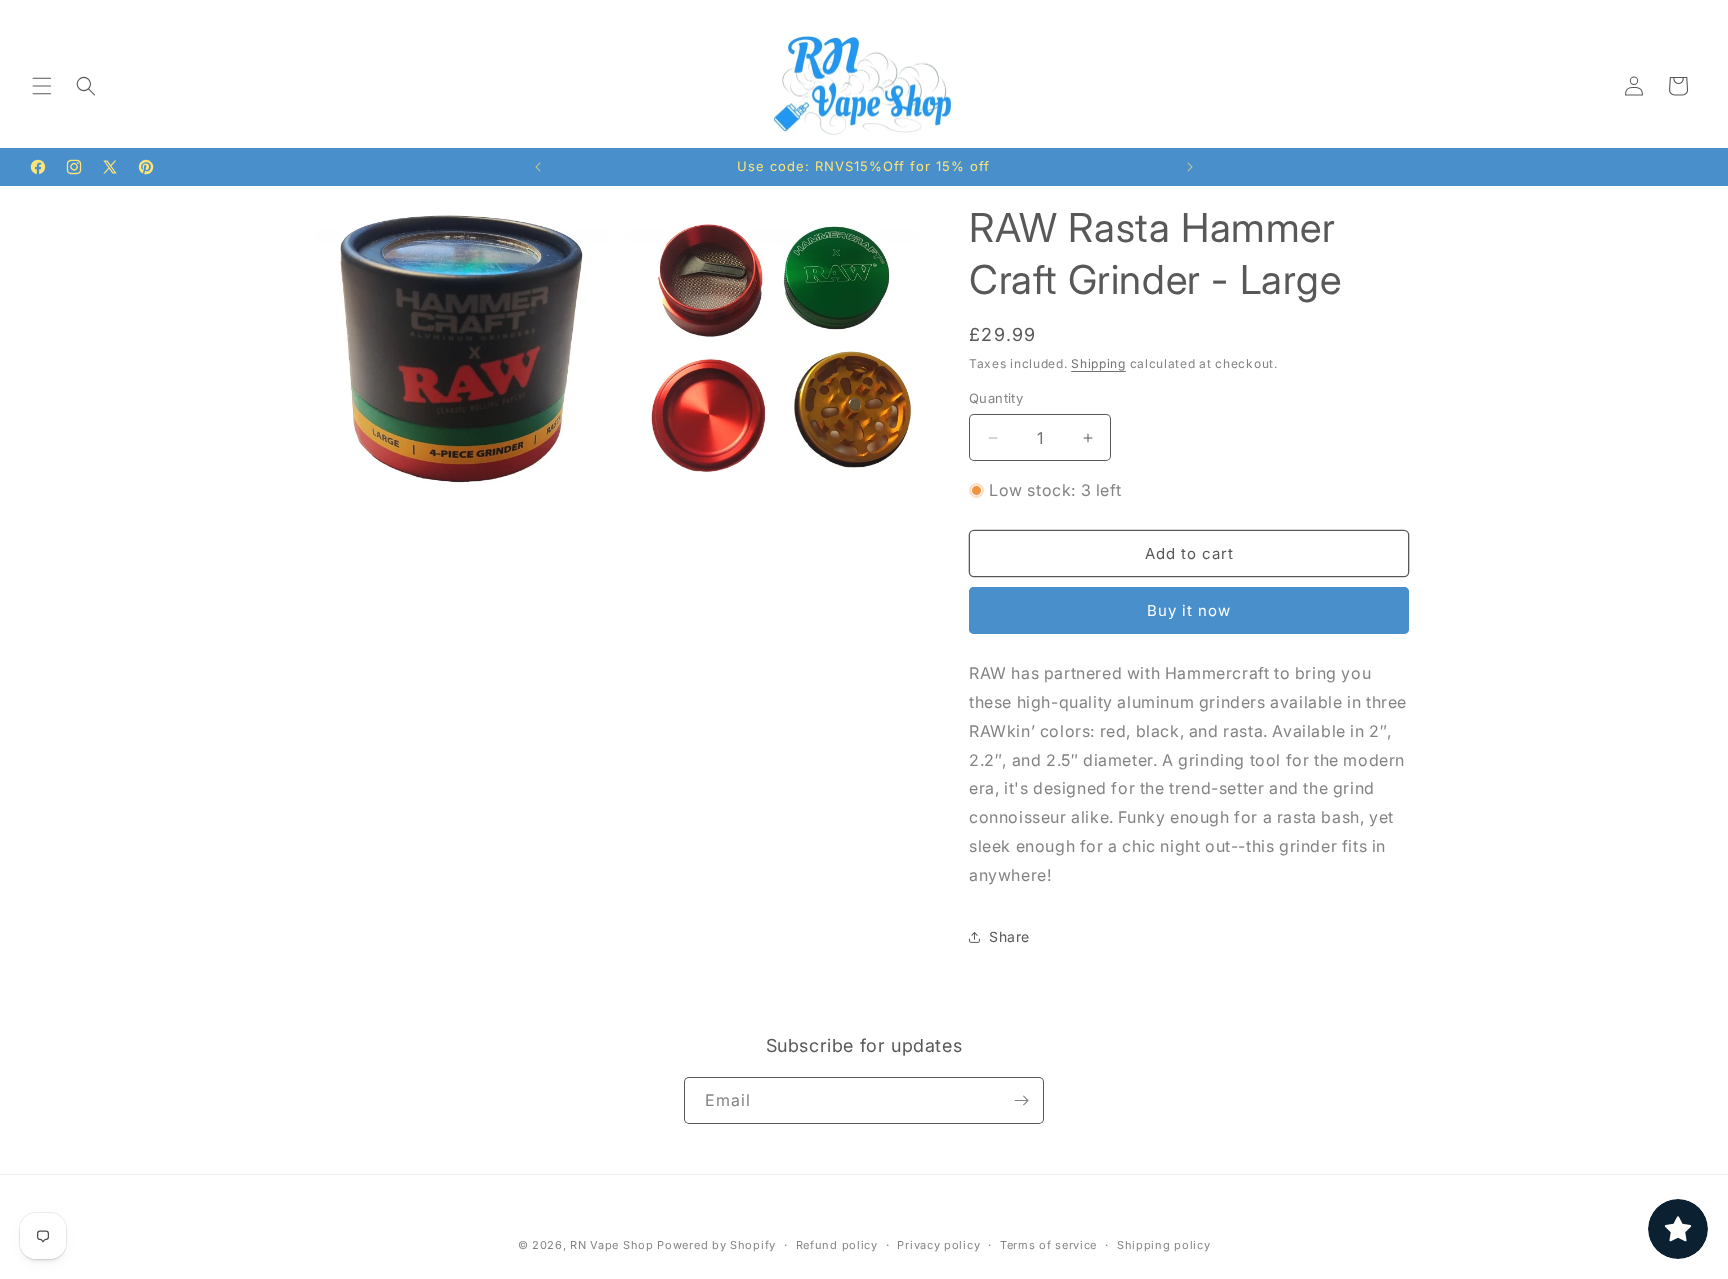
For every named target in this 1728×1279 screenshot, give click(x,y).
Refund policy (837, 1245)
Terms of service (1048, 1245)
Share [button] (1009, 936)
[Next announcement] (1190, 167)
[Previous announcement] (538, 167)
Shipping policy (1164, 1245)
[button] (42, 86)
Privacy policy (938, 1245)
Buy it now (1189, 610)
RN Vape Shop (611, 1245)
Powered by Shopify (716, 1245)
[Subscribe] (1021, 1100)
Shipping (1098, 363)
